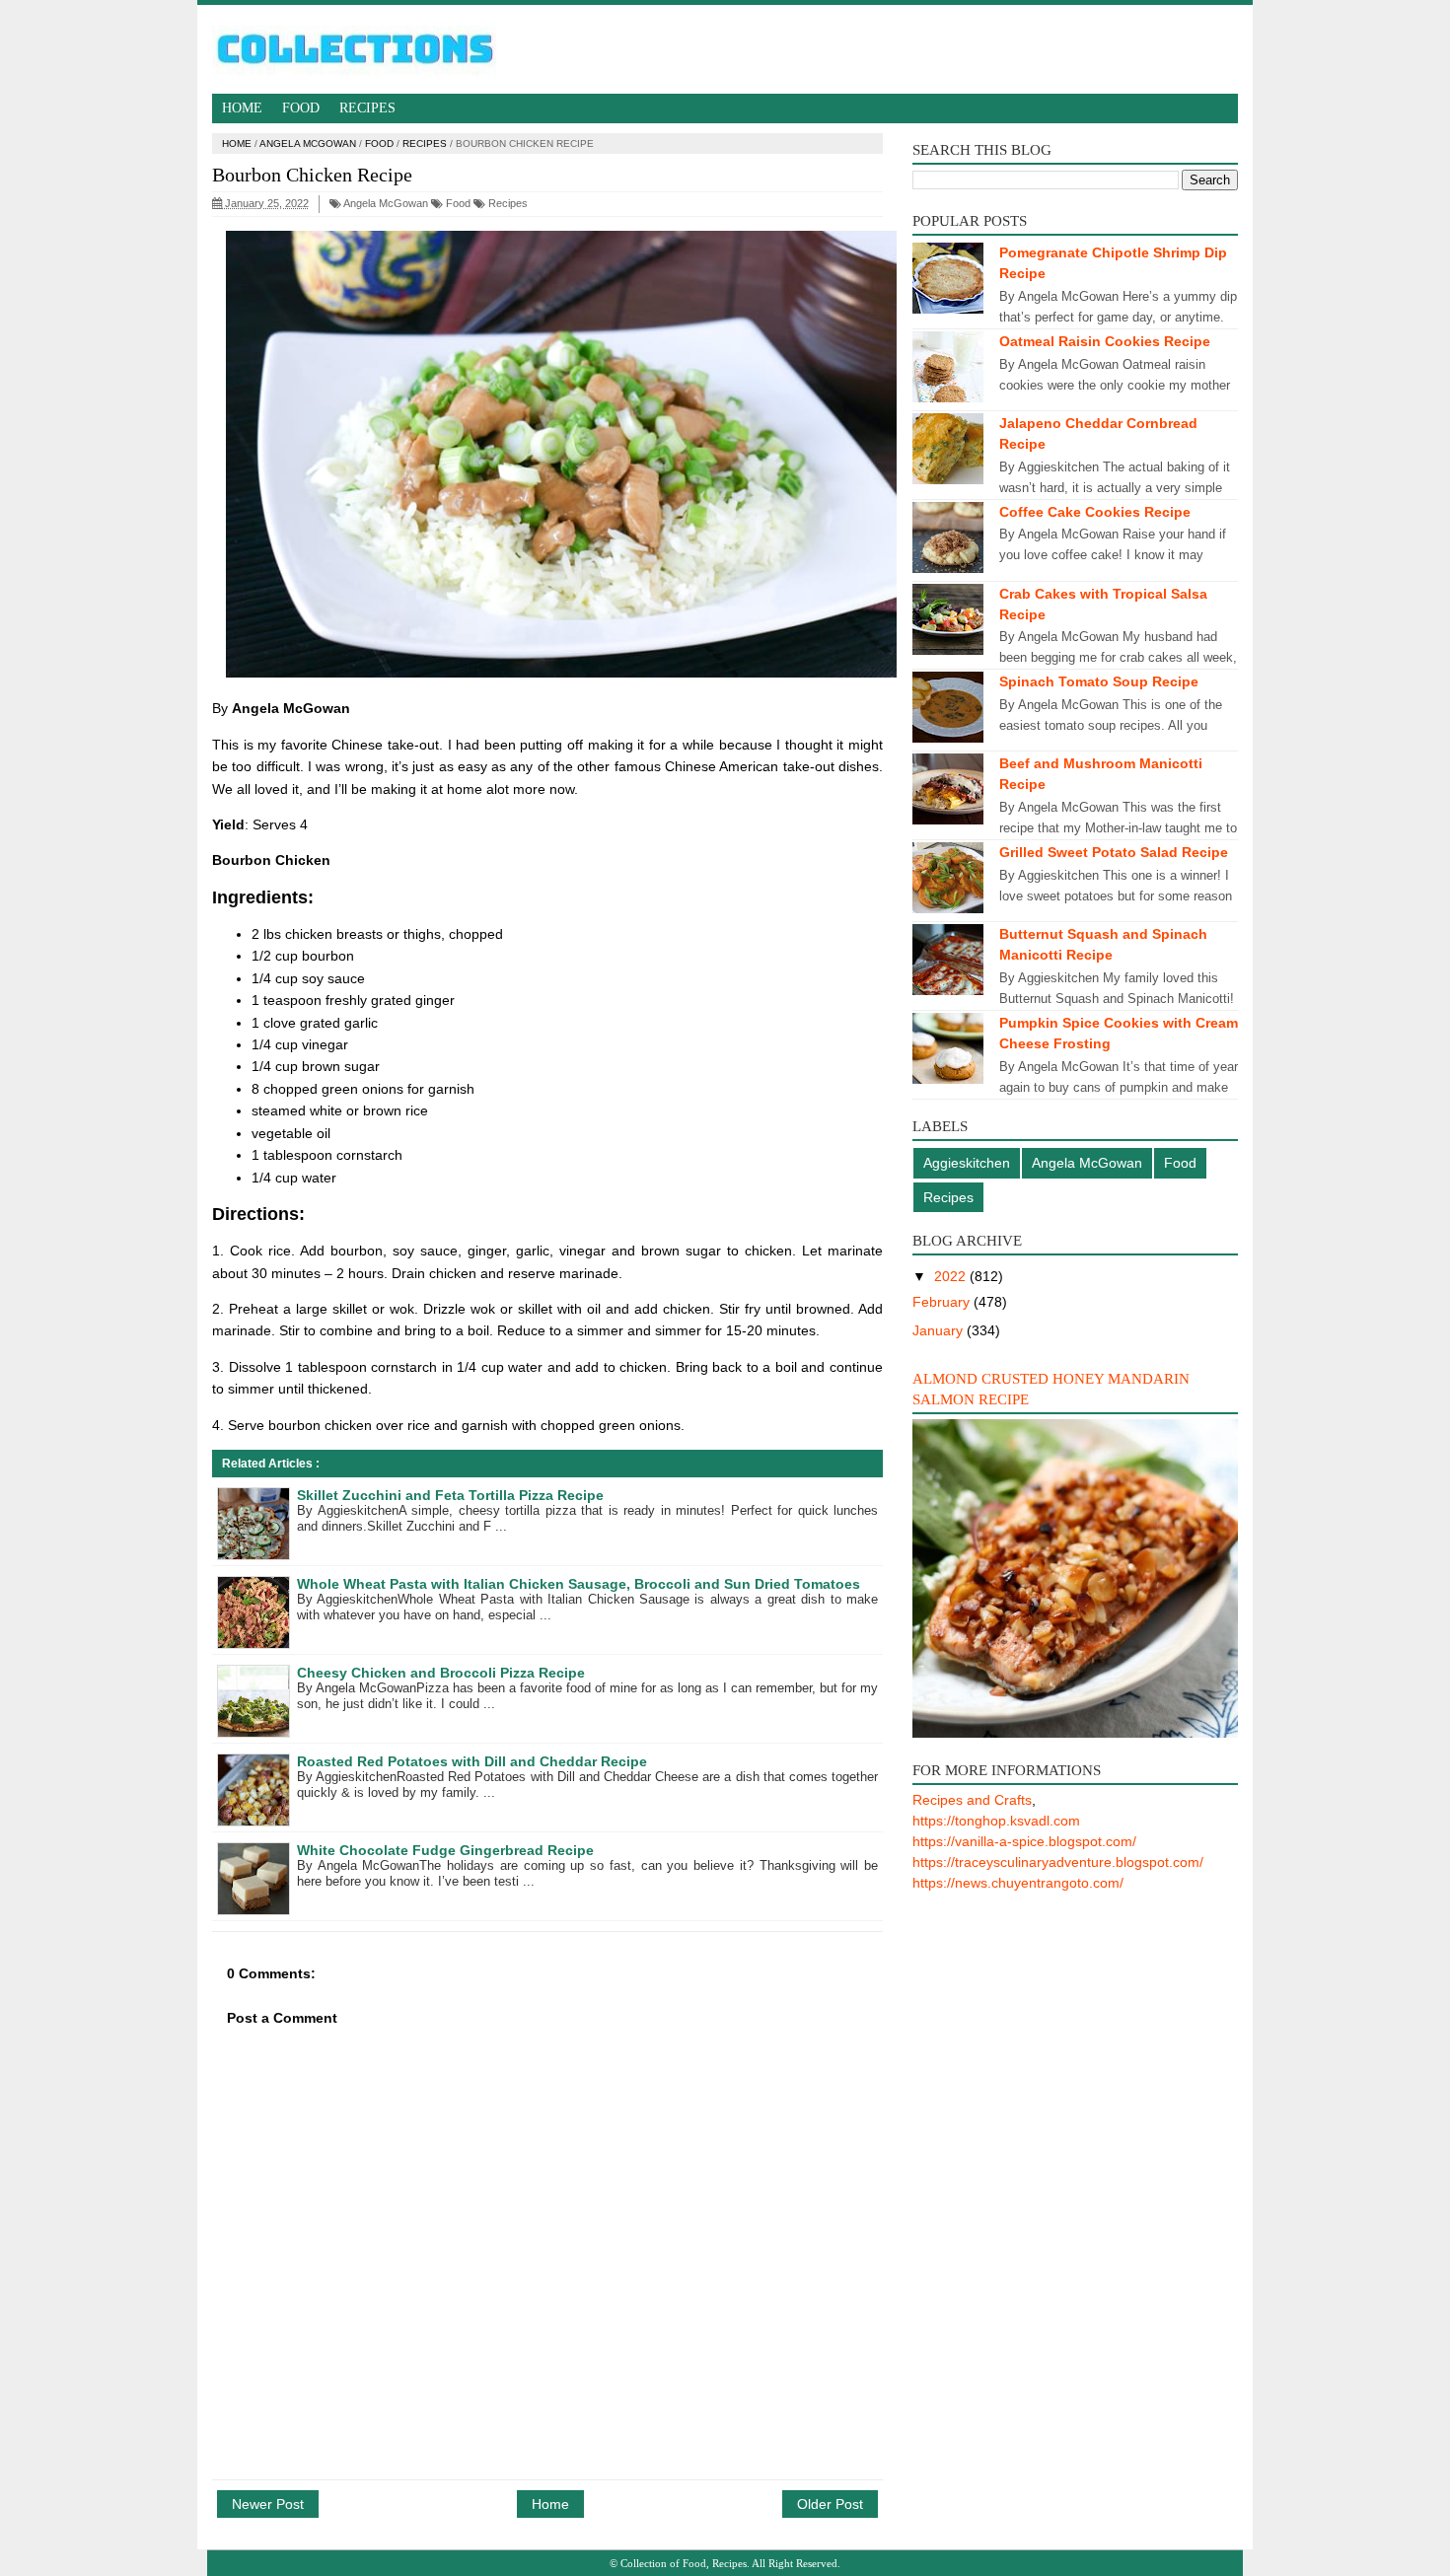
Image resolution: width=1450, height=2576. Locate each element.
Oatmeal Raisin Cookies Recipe (1105, 341)
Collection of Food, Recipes (684, 2563)
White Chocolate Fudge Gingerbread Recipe (445, 1850)
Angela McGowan (308, 143)
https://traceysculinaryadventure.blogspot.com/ (1058, 1862)
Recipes (367, 108)
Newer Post (268, 2504)
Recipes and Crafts (972, 1800)
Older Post (830, 2504)
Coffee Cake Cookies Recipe (1095, 512)
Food (301, 108)
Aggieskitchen (967, 1163)
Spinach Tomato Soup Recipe (1099, 681)
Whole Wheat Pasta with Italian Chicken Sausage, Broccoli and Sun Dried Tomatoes (579, 1584)
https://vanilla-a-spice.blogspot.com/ (1024, 1841)
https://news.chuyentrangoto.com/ (1018, 1883)
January (940, 1330)
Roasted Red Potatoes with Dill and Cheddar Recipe (472, 1761)
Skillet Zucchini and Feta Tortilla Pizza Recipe (450, 1495)
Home (242, 108)
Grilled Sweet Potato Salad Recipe (1114, 852)
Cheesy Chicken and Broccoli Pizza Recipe (441, 1673)
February (943, 1302)
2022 (952, 1276)
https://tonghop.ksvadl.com (996, 1821)
